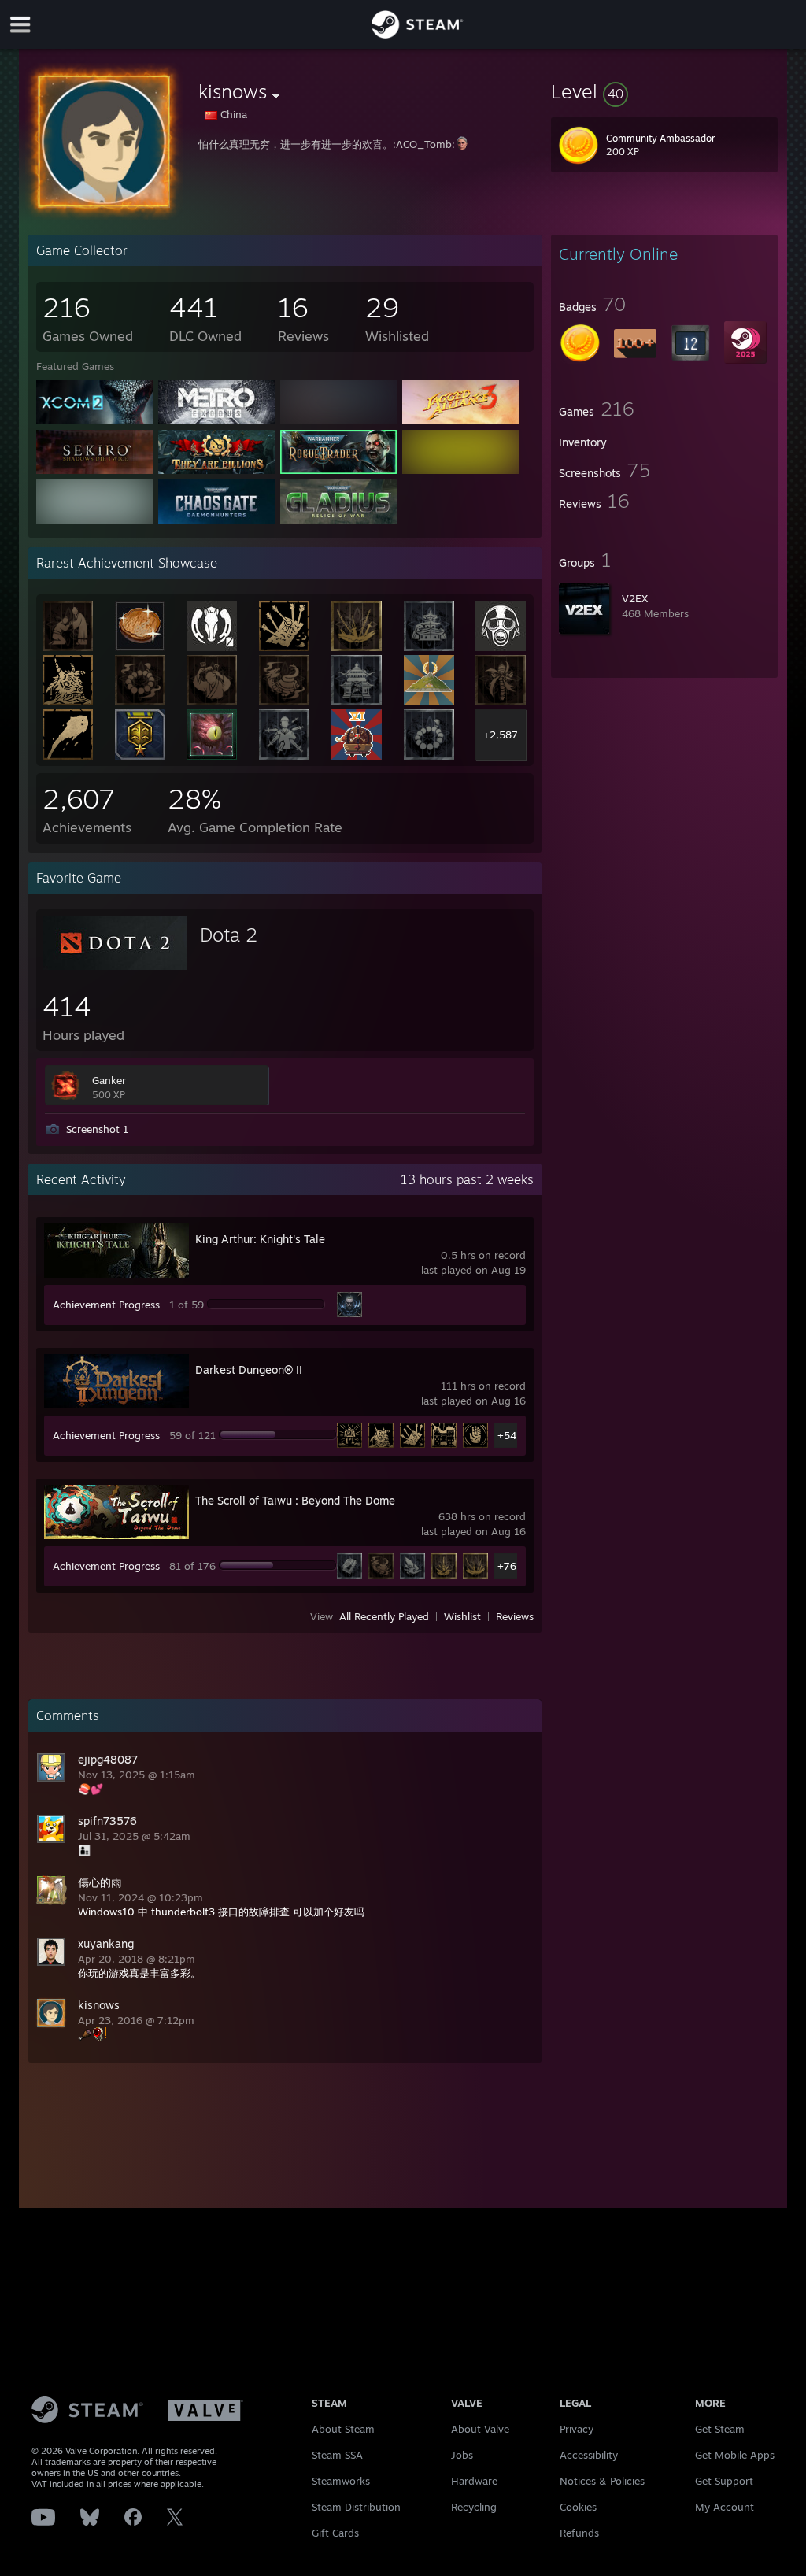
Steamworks (341, 2481)
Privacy (577, 2429)
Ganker (109, 1080)
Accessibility (589, 2455)
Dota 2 (229, 935)
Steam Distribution (356, 2507)
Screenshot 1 (97, 1129)
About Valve (480, 2429)
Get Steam (720, 2429)
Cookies (578, 2507)
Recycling (474, 2507)
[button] (664, 91)
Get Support (724, 2481)
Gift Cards (335, 2533)
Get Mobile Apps (735, 2455)
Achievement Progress (106, 1305)
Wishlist (462, 1616)
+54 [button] (507, 1435)
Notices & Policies (602, 2481)
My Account (725, 2507)
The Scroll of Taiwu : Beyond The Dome (295, 1500)
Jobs (462, 2455)
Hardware (474, 2481)
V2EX (635, 598)
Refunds (579, 2533)
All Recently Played (384, 1616)
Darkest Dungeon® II (249, 1369)
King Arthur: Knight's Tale (260, 1239)
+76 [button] (507, 1566)
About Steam (343, 2429)
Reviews (515, 1616)
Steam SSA (337, 2455)
